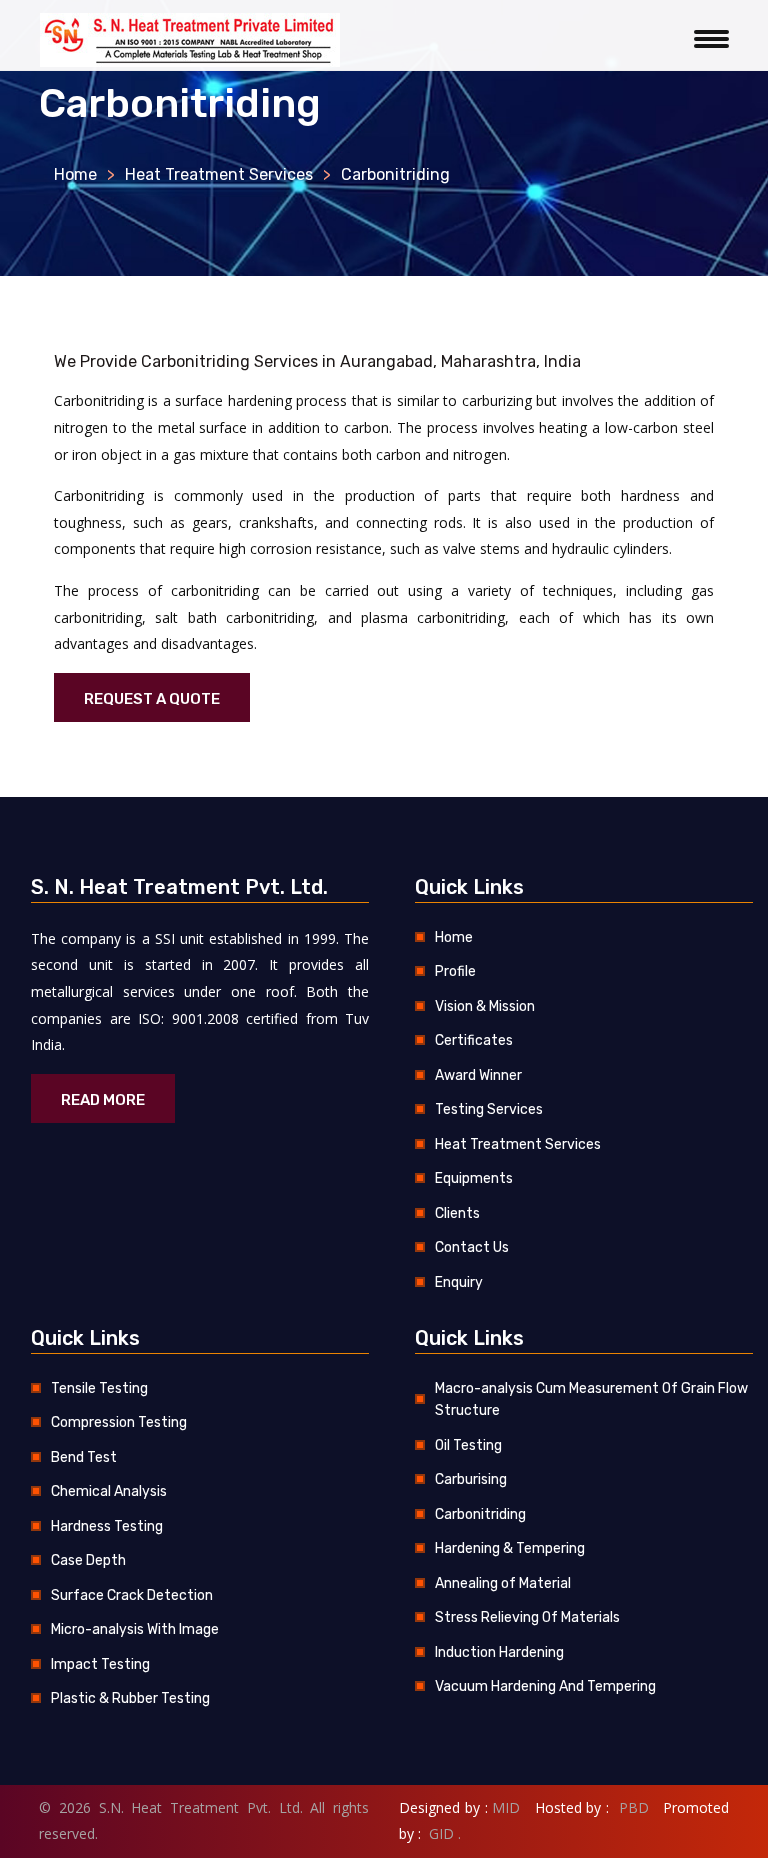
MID (506, 1807)
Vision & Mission (485, 1006)
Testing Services (489, 1109)
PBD (634, 1807)
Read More (103, 1100)
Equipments (474, 1178)
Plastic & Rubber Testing (130, 1698)
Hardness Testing (107, 1526)
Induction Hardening (499, 1652)
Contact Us (472, 1247)
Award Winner (478, 1075)
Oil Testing (468, 1445)
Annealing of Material (503, 1583)
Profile (455, 971)
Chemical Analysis (109, 1491)
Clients (457, 1213)
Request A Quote (152, 699)
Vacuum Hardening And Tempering (545, 1686)
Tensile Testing (99, 1388)
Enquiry (459, 1282)
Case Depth (88, 1560)
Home (75, 174)
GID (439, 1833)
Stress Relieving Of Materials (527, 1617)
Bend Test (84, 1457)
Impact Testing (100, 1664)
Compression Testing (119, 1422)
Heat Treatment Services (219, 174)
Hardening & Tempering (510, 1548)
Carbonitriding (480, 1514)
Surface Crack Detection (132, 1595)
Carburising (471, 1479)
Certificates (474, 1040)
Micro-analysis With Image (135, 1629)
